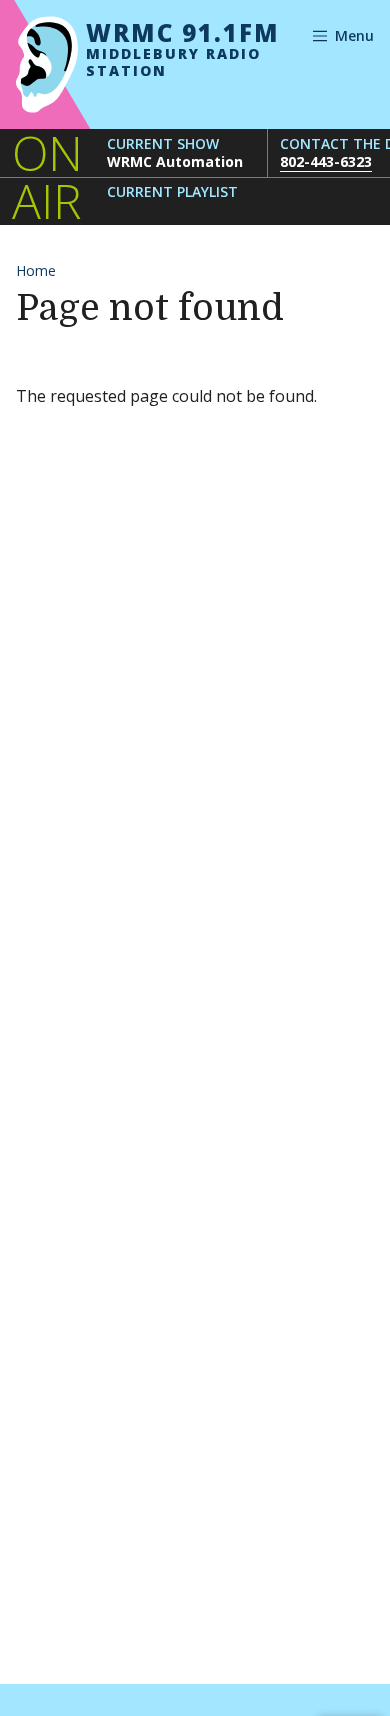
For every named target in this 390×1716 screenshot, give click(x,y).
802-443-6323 (326, 161)
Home (36, 270)
